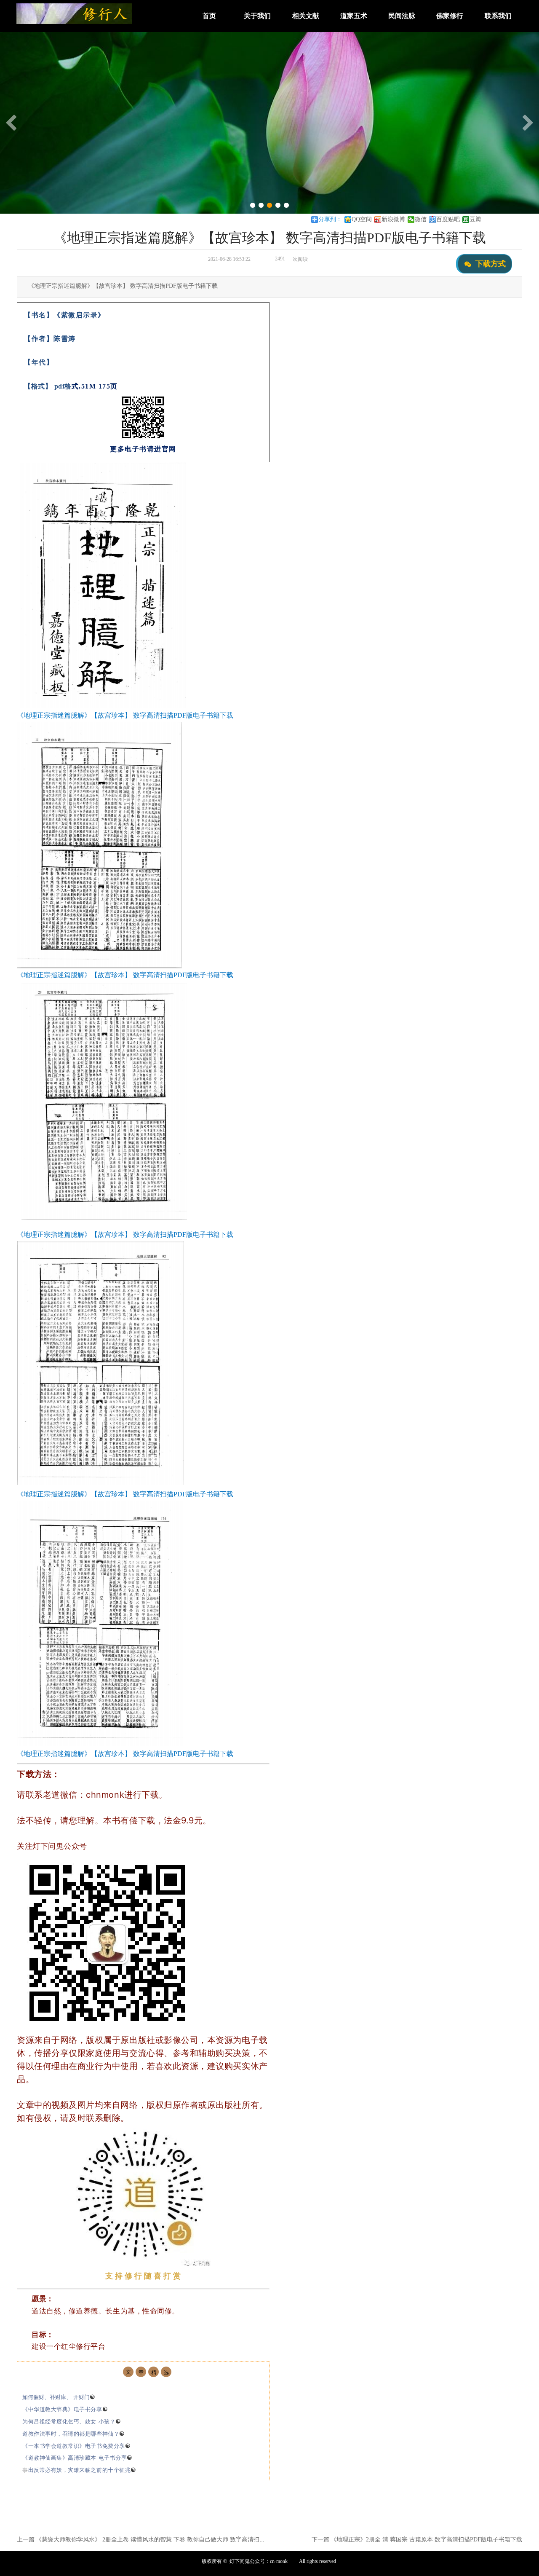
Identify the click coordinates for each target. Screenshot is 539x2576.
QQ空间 (362, 219)
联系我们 (498, 16)
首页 (209, 16)
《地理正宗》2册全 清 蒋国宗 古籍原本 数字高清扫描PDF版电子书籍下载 (426, 2540)
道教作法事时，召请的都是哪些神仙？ (74, 2434)
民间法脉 (402, 16)
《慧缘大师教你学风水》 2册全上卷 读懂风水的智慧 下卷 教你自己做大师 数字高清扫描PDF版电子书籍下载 (177, 2540)
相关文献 (306, 16)
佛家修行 (450, 16)
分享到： (330, 219)
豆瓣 (475, 219)
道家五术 (354, 16)
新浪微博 (393, 219)
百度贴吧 (448, 219)
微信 (421, 219)
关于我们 (257, 16)
